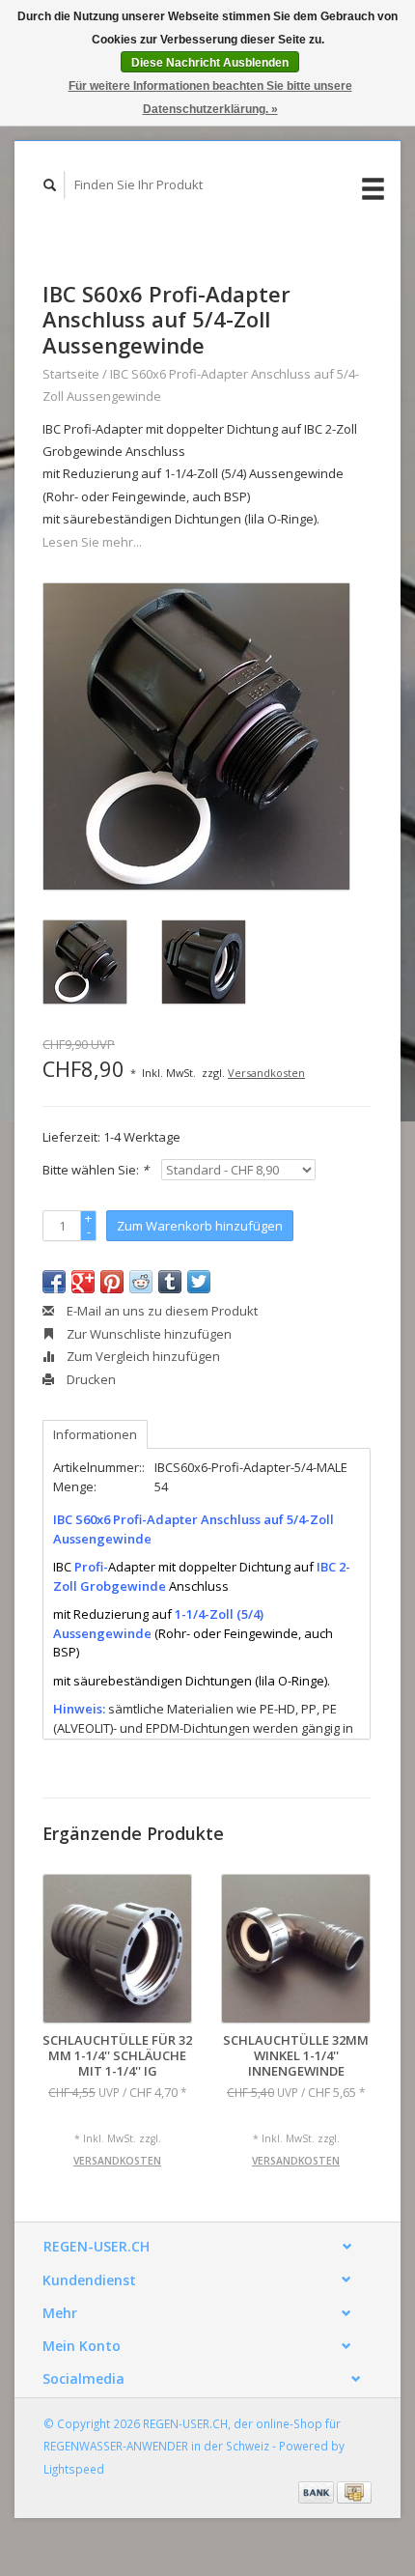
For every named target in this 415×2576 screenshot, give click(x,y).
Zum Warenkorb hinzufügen (200, 1226)
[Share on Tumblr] (170, 1282)
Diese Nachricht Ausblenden (210, 63)
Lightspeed (74, 2469)
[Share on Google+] (83, 1282)
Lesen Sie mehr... (92, 542)
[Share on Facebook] (54, 1282)
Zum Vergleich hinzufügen (142, 1356)
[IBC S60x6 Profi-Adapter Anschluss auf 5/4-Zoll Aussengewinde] (196, 736)
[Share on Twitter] (199, 1282)
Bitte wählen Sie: (96, 1170)
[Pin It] (112, 1282)
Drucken (90, 1379)
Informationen (95, 1434)
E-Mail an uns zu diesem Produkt (161, 1311)
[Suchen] (50, 185)
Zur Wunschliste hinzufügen (148, 1334)
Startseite (71, 374)
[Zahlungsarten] (318, 2491)
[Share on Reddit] (141, 1282)
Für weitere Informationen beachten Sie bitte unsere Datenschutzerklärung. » (210, 98)
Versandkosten (266, 1073)
